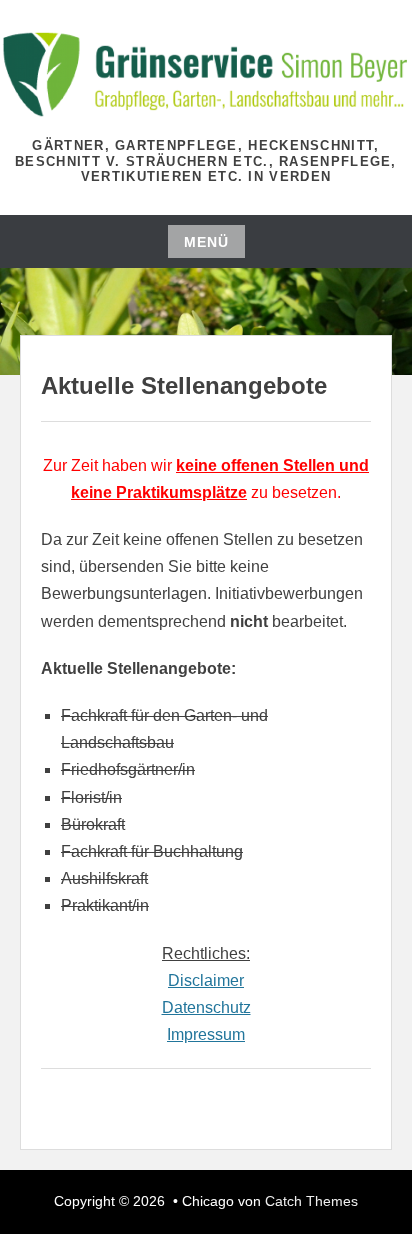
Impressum (206, 1034)
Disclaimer (206, 980)
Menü (206, 242)
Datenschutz (206, 1007)
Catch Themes (311, 1201)
